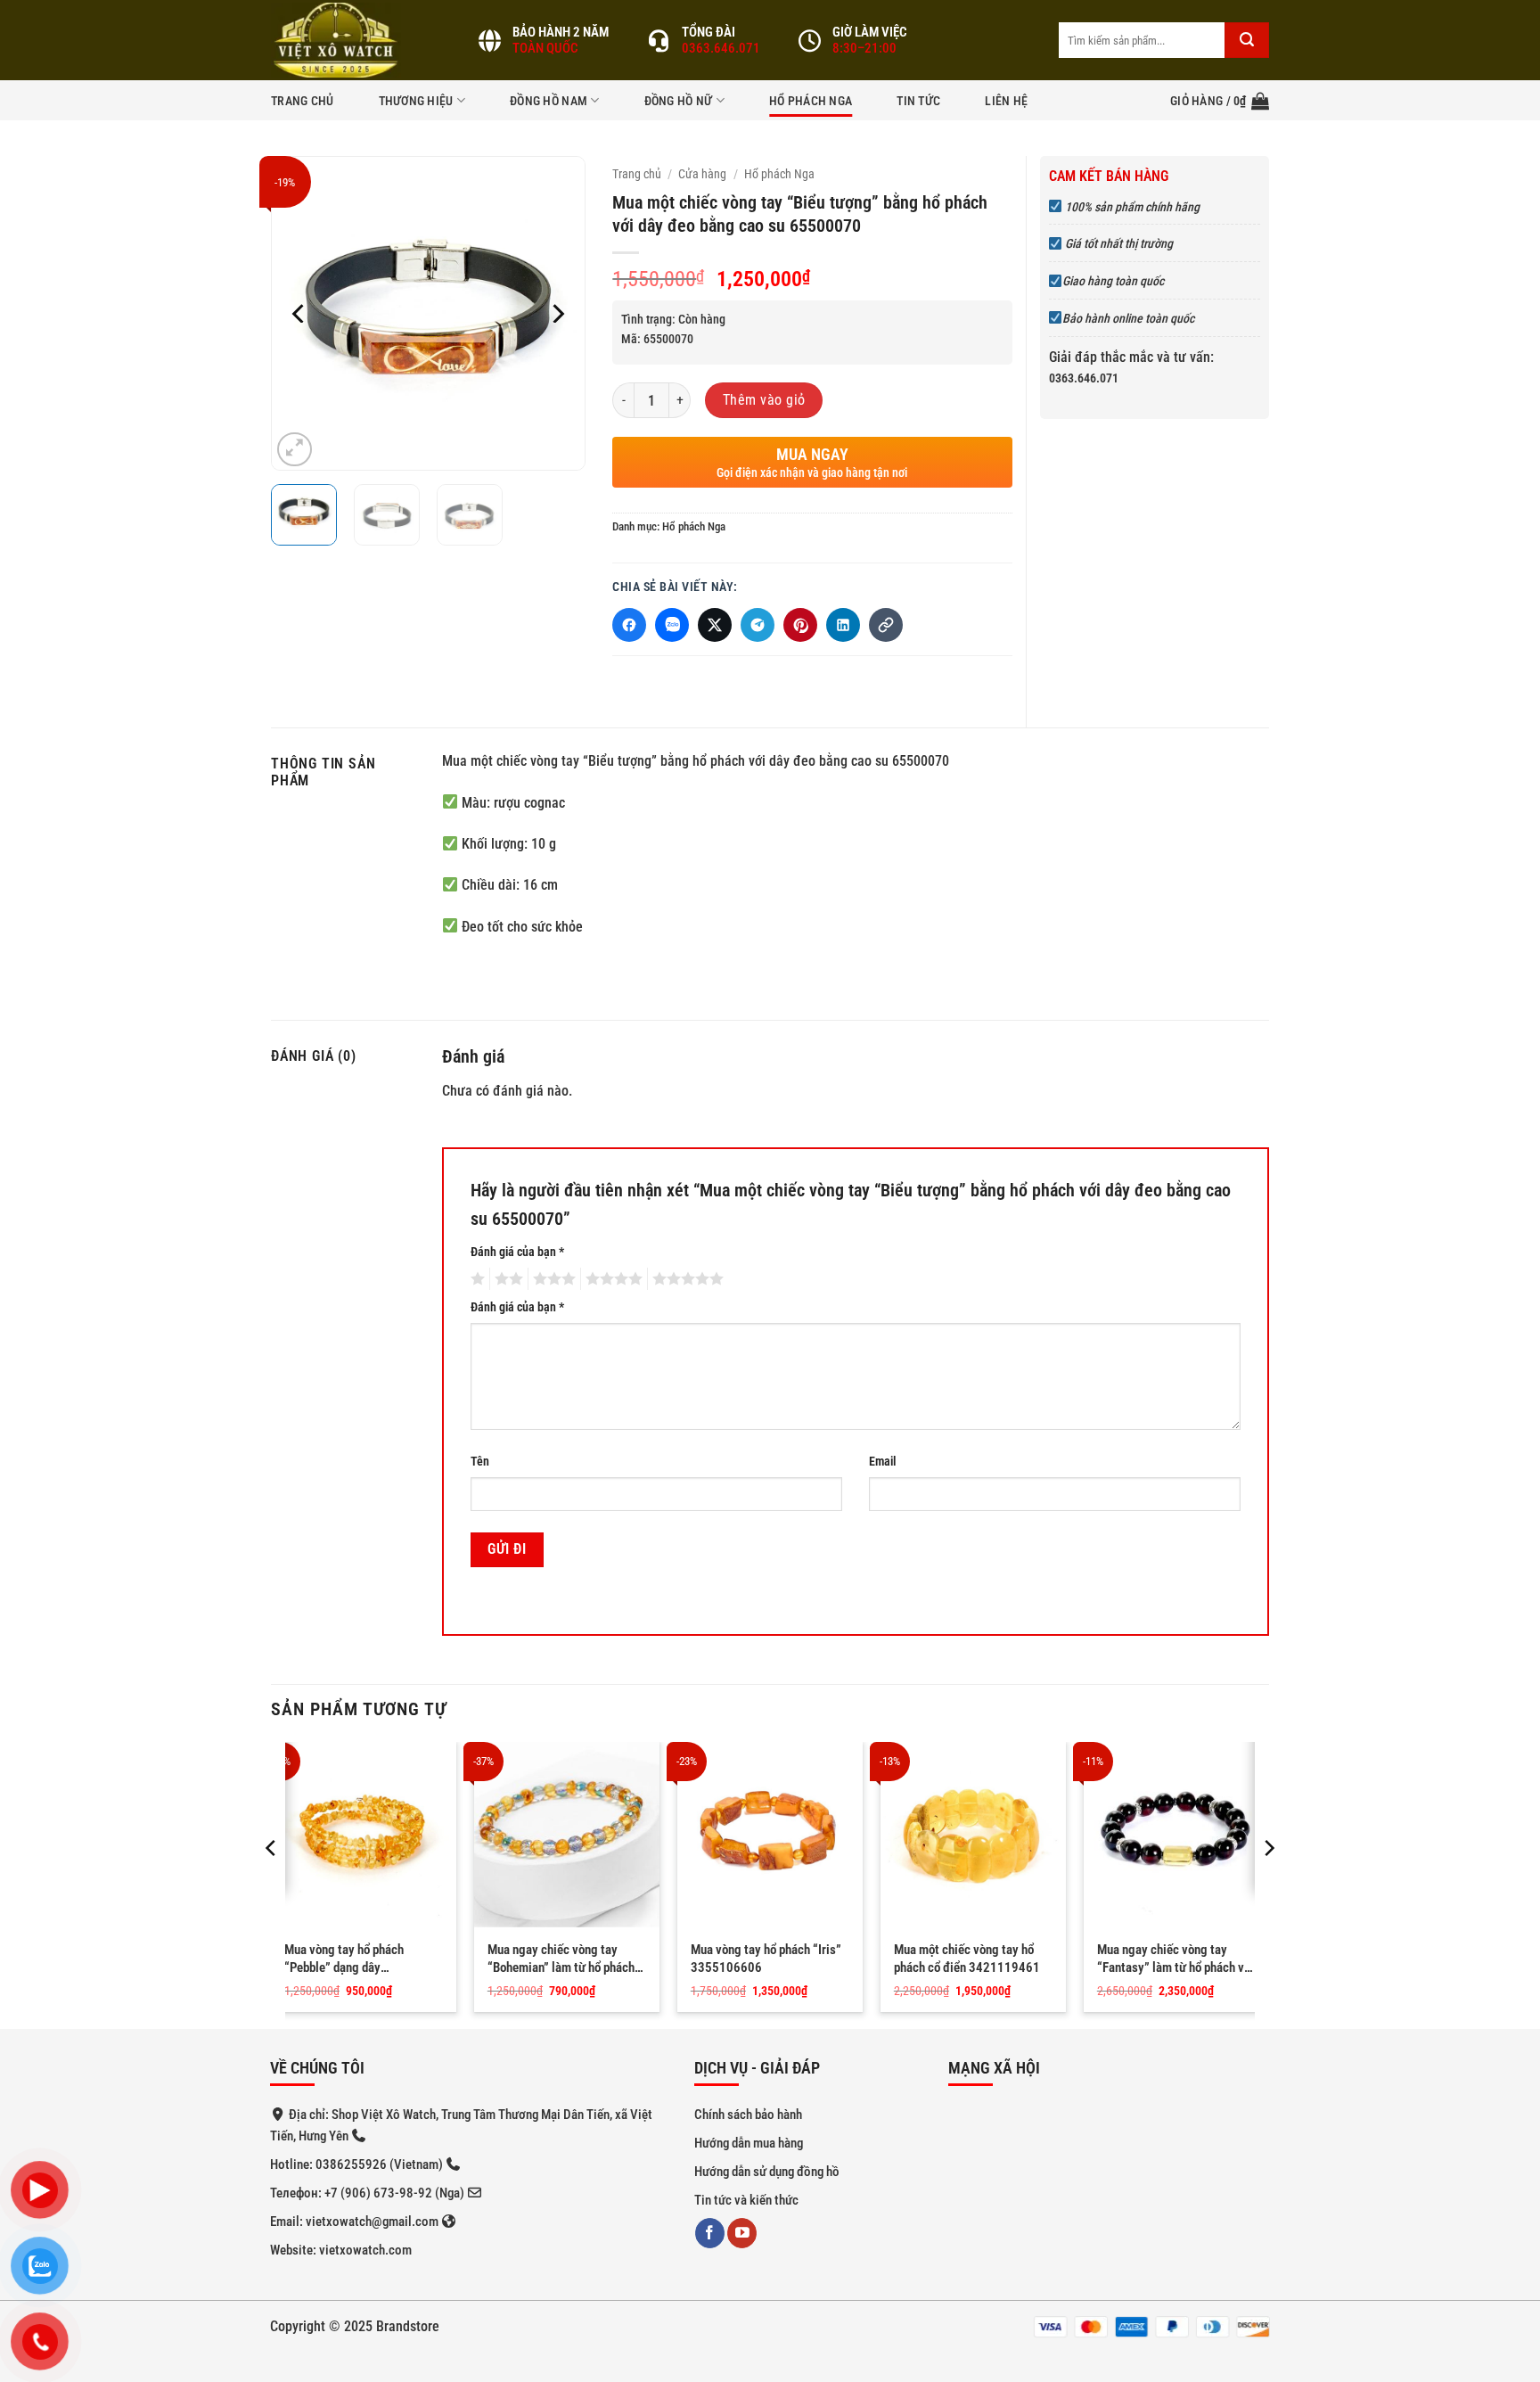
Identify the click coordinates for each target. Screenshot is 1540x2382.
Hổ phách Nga (811, 101)
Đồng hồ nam (549, 101)
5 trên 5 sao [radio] (685, 1279)
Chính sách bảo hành (748, 2115)
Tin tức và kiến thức (746, 2200)
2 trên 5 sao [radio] (506, 1279)
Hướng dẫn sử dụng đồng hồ (767, 2172)
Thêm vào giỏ (764, 400)
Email (882, 1462)
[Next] (557, 313)
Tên (480, 1462)
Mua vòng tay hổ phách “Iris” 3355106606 (766, 1959)
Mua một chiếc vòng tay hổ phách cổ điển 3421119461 (967, 1959)
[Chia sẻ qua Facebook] (629, 625)
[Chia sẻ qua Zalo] (672, 625)
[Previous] (299, 313)
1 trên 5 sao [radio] (475, 1279)
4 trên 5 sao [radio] (611, 1279)
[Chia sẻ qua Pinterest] (800, 625)
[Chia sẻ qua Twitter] (715, 625)
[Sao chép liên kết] (886, 625)
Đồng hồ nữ (679, 101)
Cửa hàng (702, 174)
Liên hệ (1006, 101)
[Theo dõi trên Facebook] (710, 2233)
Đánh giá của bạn (517, 1252)
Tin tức (918, 101)
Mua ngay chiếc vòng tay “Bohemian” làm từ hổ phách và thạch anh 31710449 (561, 1959)
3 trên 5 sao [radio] (552, 1279)
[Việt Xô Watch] (360, 40)
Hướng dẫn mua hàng (749, 2143)
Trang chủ (303, 101)
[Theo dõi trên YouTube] (742, 2233)
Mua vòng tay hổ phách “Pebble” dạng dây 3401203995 (344, 1959)
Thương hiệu (416, 101)
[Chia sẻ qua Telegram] (758, 625)
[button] (1220, 101)
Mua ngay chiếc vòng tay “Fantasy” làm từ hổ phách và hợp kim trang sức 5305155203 (1174, 1959)
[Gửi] (1247, 40)
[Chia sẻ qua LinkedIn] (843, 625)
